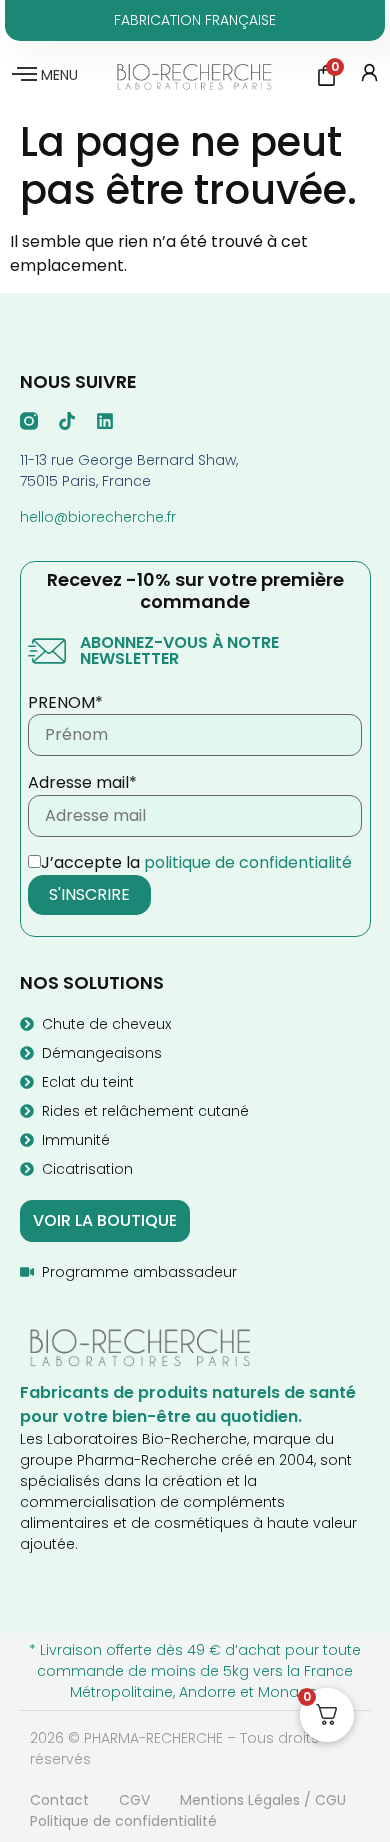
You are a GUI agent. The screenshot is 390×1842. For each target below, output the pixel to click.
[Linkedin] (105, 421)
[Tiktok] (67, 421)
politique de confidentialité (248, 862)
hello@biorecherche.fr (98, 517)
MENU (59, 75)
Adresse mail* (82, 783)
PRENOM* (65, 703)
